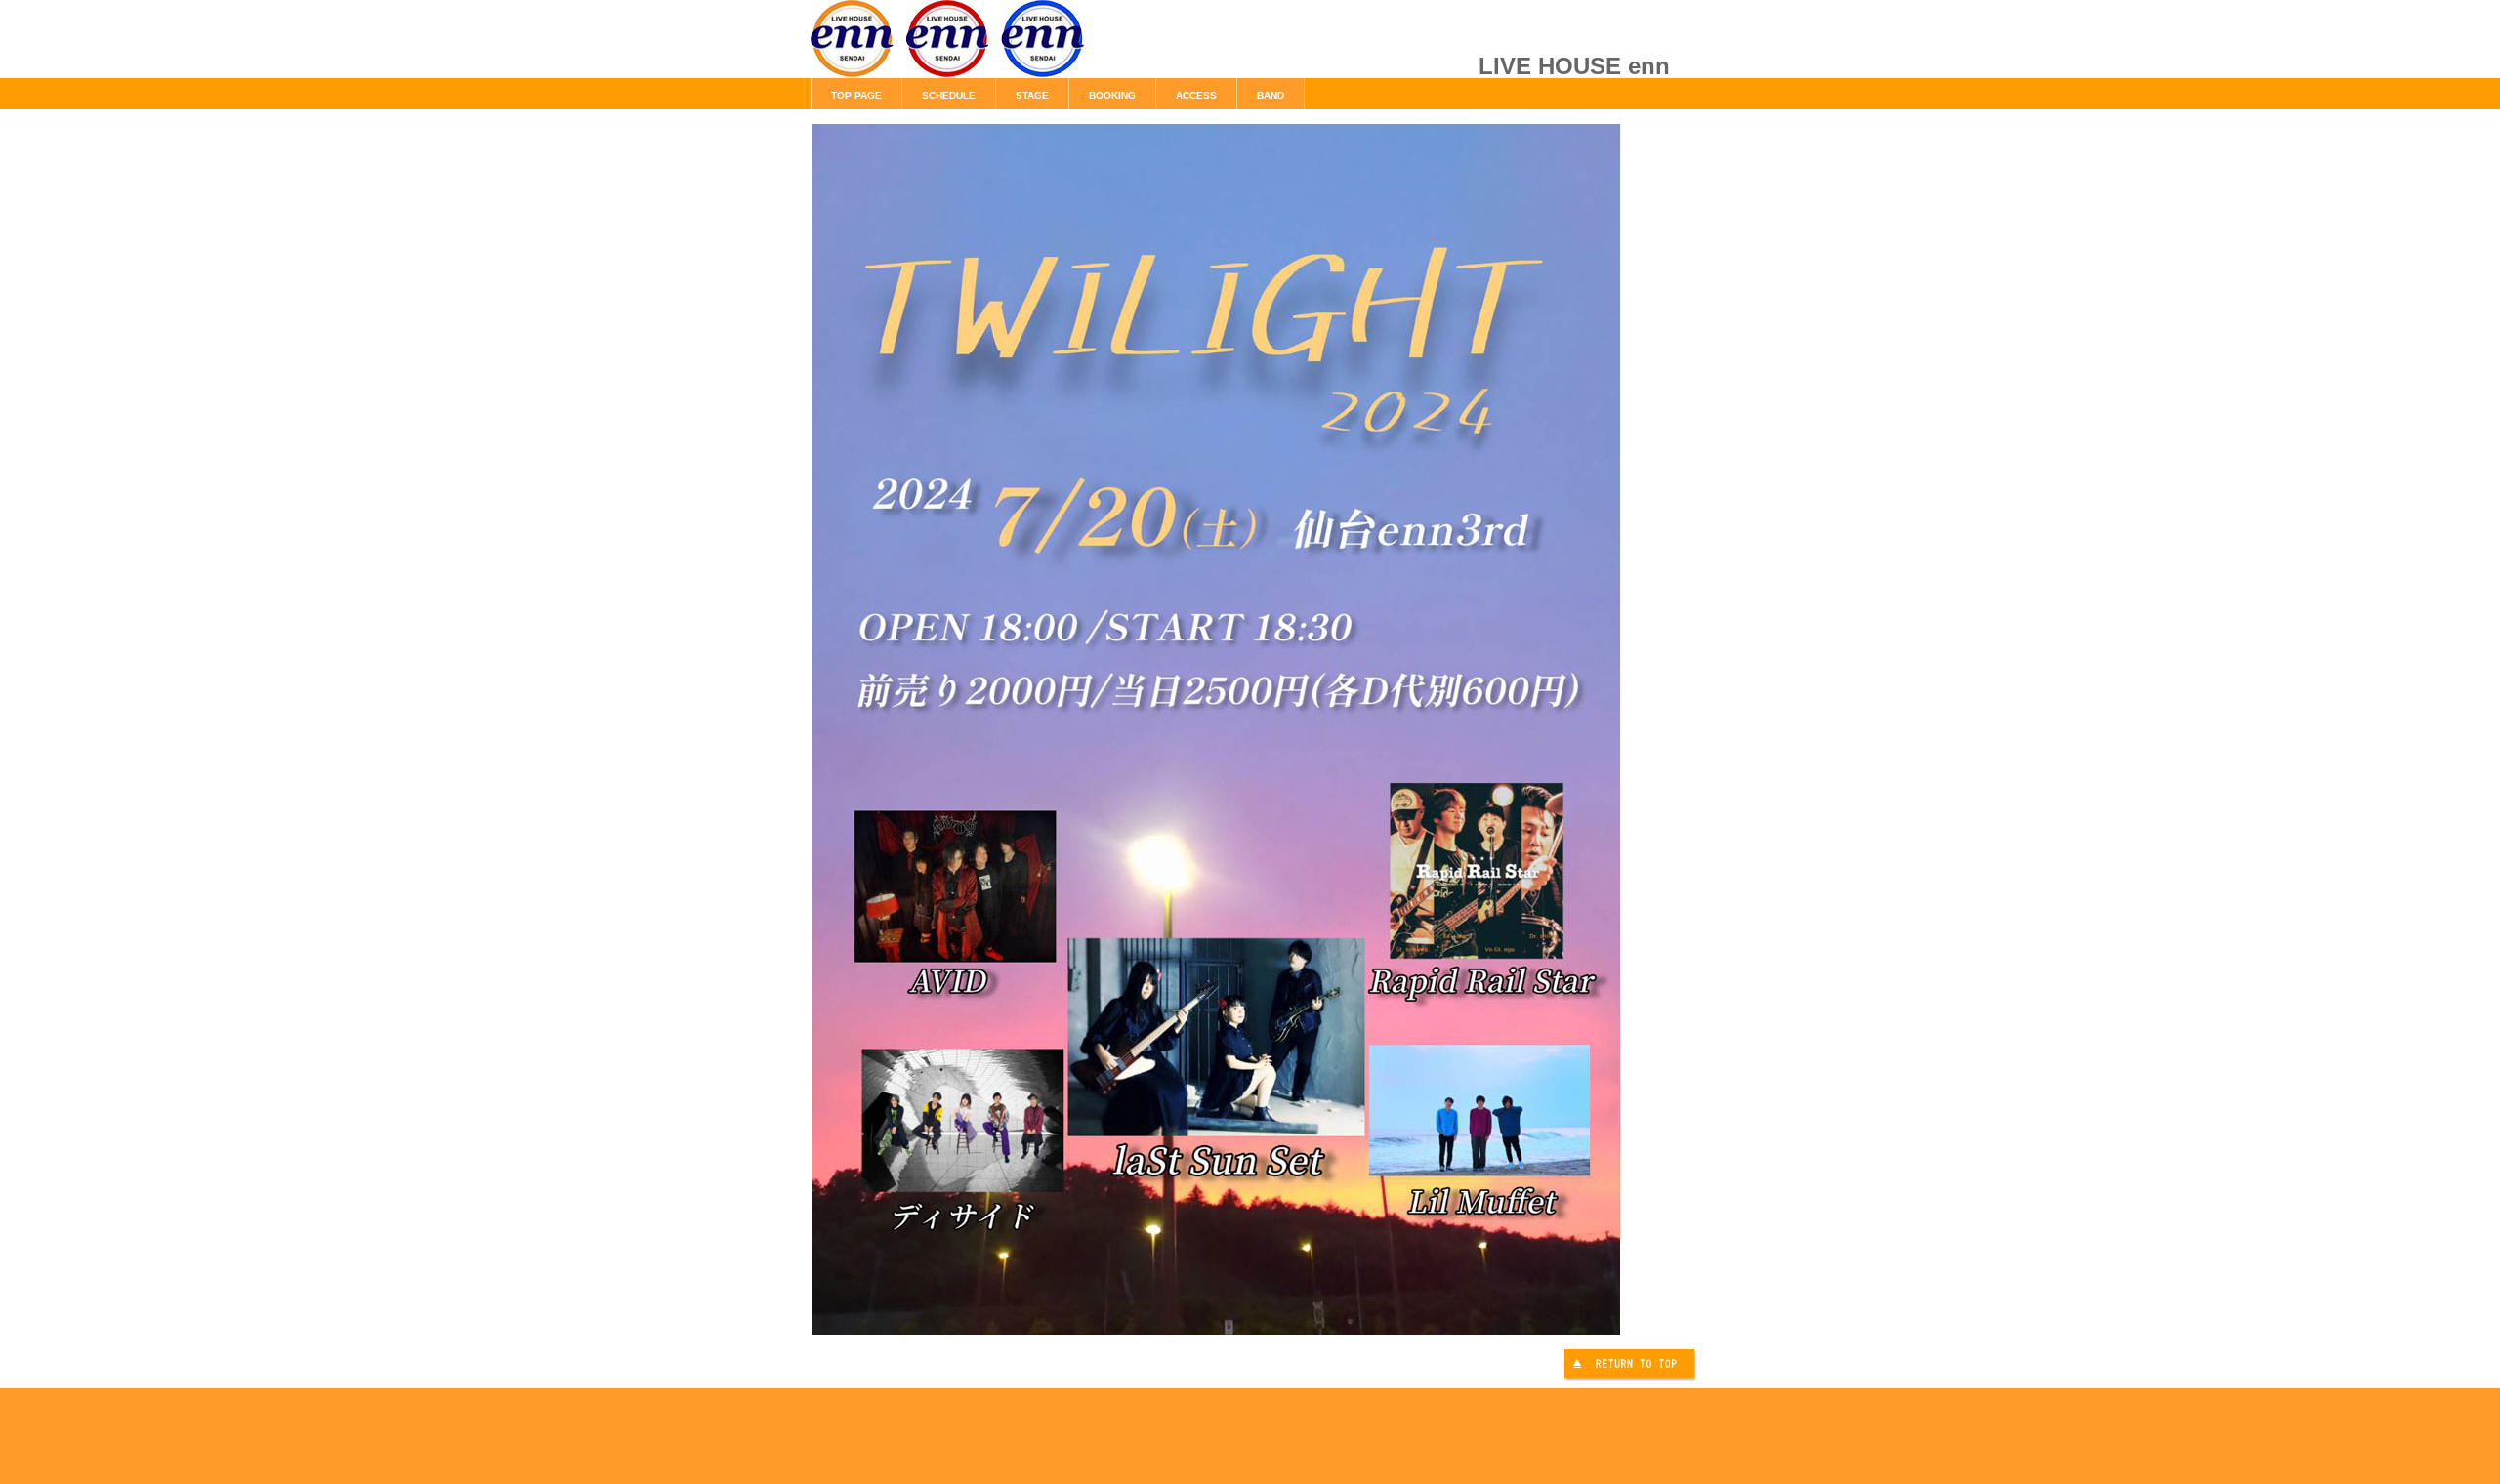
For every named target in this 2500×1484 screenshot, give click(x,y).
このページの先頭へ (1632, 1366)
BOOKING (1112, 95)
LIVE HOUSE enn (1030, 49)
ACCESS (1196, 95)
